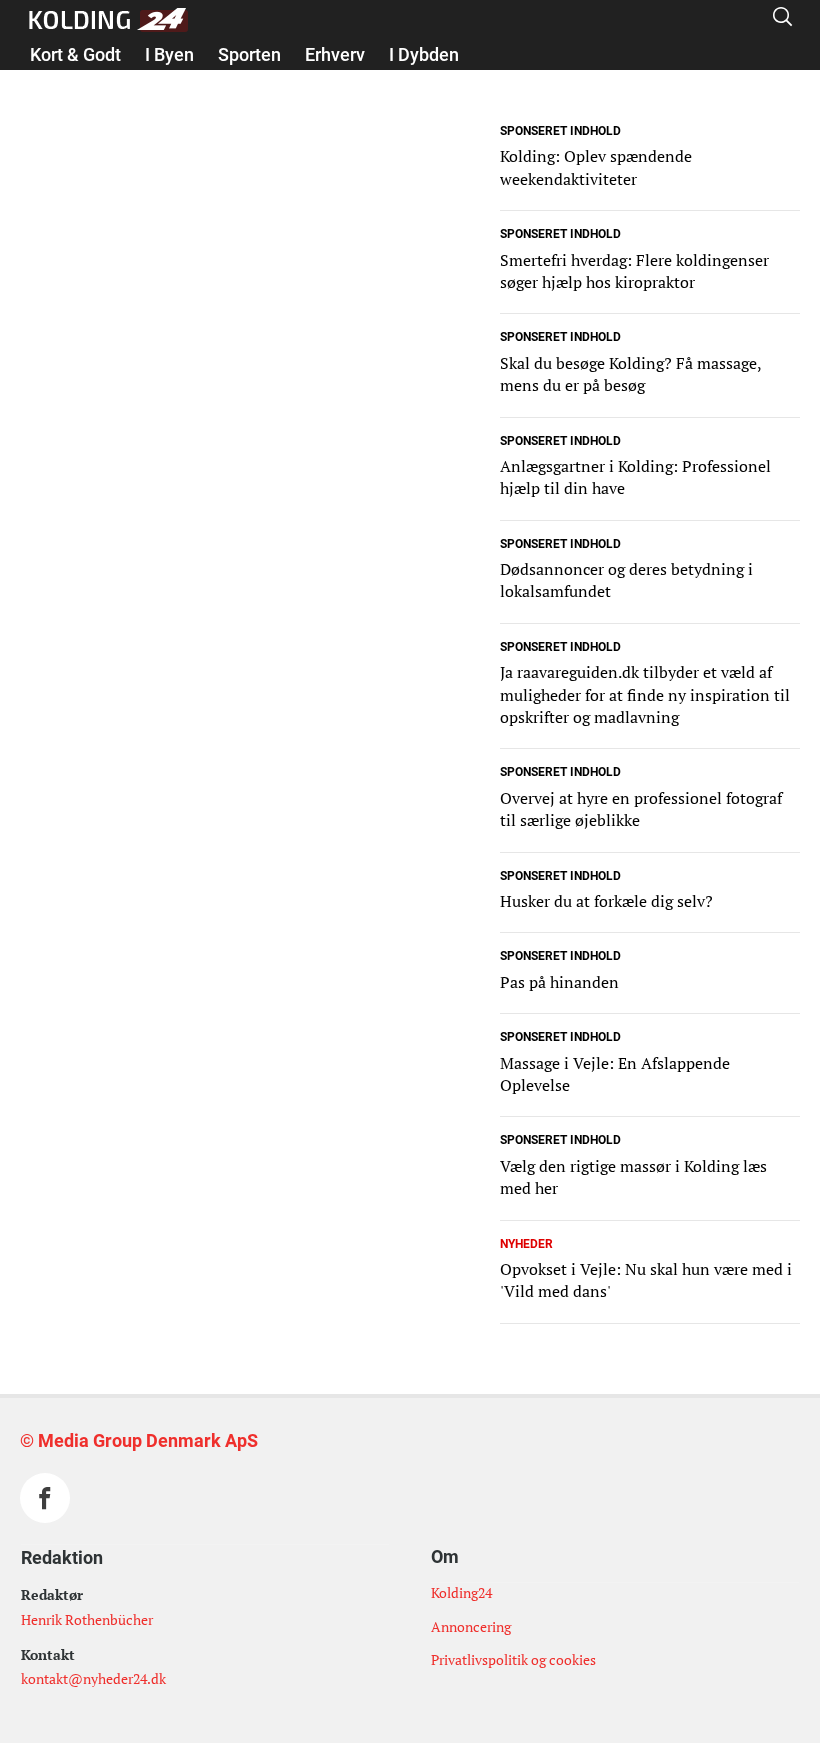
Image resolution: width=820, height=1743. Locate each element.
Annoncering (471, 1626)
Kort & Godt (75, 54)
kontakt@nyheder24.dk (93, 1678)
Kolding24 (461, 1592)
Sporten (249, 54)
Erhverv (335, 54)
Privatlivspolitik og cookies (513, 1659)
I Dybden (424, 54)
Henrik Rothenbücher (87, 1619)
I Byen (169, 54)
